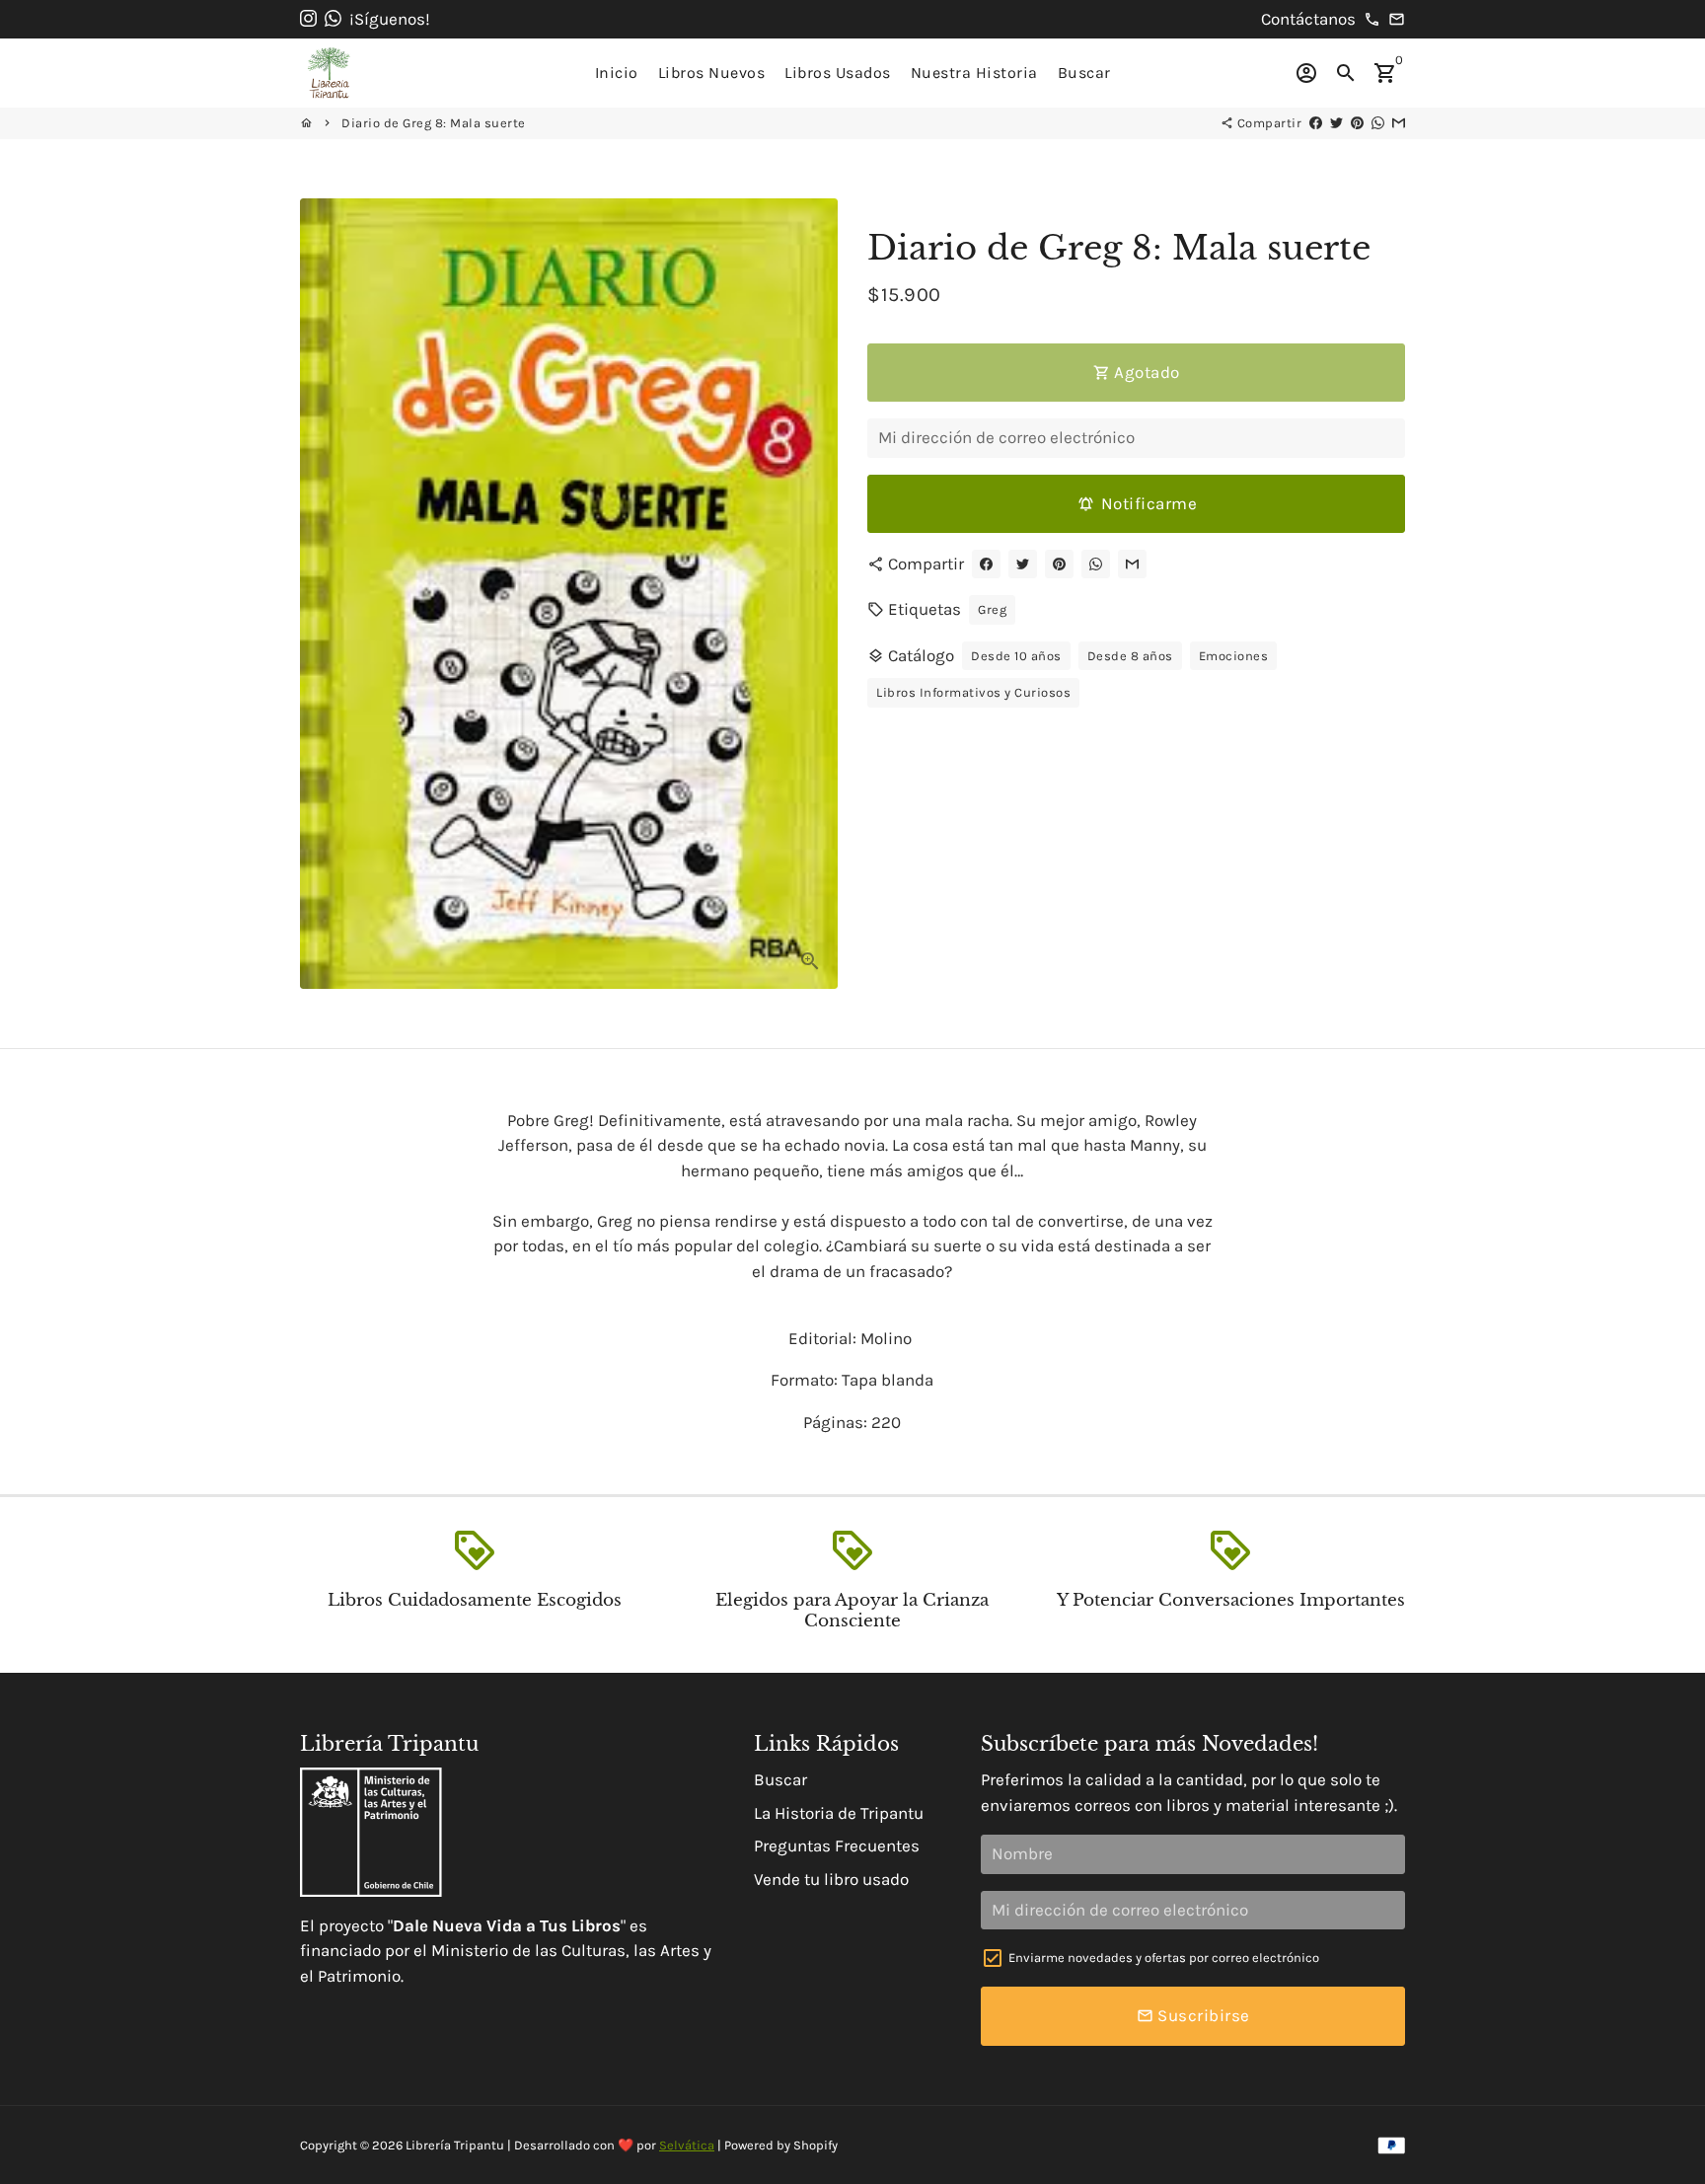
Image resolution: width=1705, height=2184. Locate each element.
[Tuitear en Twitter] (1336, 123)
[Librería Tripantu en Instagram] (308, 19)
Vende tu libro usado (831, 1879)
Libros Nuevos (712, 73)
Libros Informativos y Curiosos (973, 692)
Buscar (1084, 73)
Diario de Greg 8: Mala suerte (434, 123)
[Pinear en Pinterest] (1357, 123)
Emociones (1234, 655)
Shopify (815, 2145)
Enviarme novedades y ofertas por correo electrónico (1164, 1958)
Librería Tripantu (455, 2145)
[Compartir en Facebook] (1316, 123)
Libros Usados (838, 73)
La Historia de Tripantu (839, 1813)
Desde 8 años (1130, 655)
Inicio (617, 73)
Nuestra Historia (974, 73)
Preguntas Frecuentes (837, 1845)
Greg (992, 609)
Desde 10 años (1016, 655)
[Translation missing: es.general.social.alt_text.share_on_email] (1399, 123)
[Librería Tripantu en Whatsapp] (333, 19)
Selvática (687, 2145)
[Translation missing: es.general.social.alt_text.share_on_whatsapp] (1378, 123)
